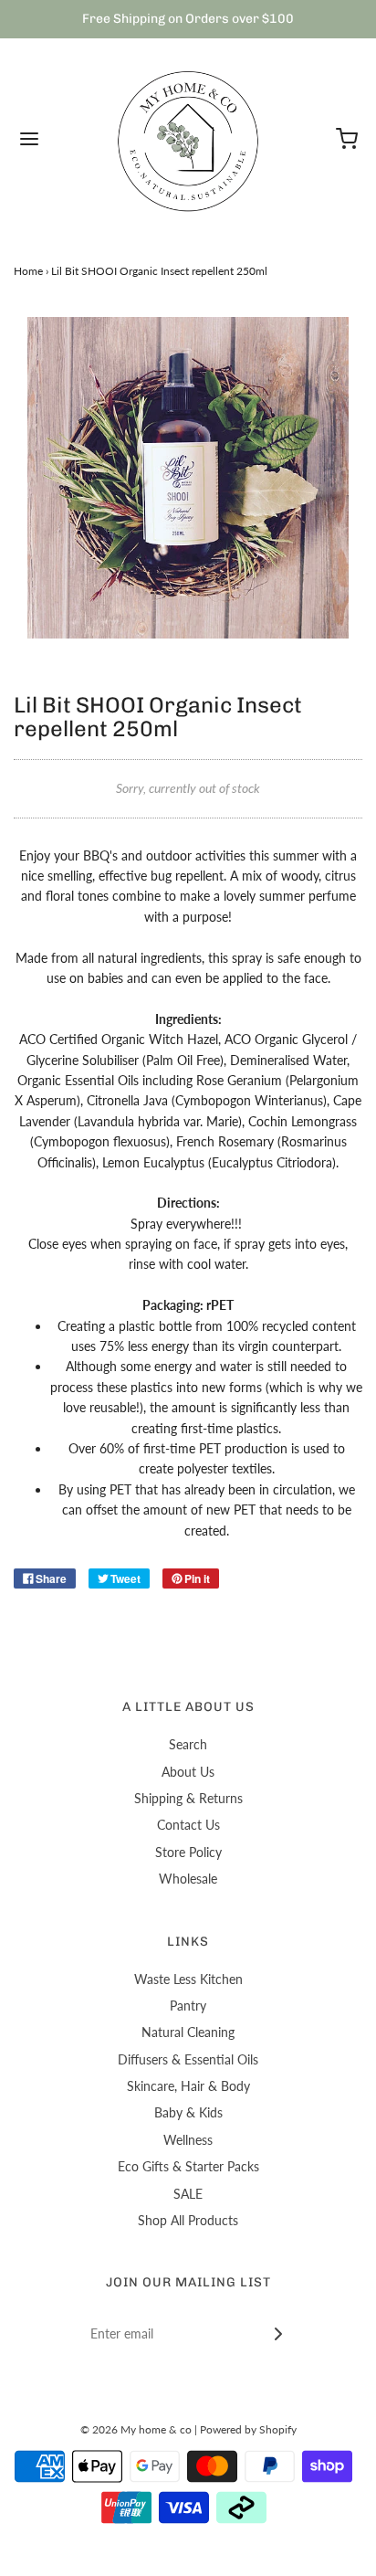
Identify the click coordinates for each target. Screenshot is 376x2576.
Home (28, 271)
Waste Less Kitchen (188, 1979)
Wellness (188, 2140)
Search (188, 1744)
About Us (188, 1772)
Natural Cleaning (188, 2032)
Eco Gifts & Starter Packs (188, 2166)
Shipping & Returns (188, 1798)
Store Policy (188, 1852)
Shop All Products (188, 2220)
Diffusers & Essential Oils (188, 2059)
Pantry (188, 2006)
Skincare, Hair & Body (188, 2086)
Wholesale (188, 1879)
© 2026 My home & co (136, 2429)
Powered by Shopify (248, 2429)
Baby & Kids (188, 2112)
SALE (188, 2194)
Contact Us (188, 1825)
